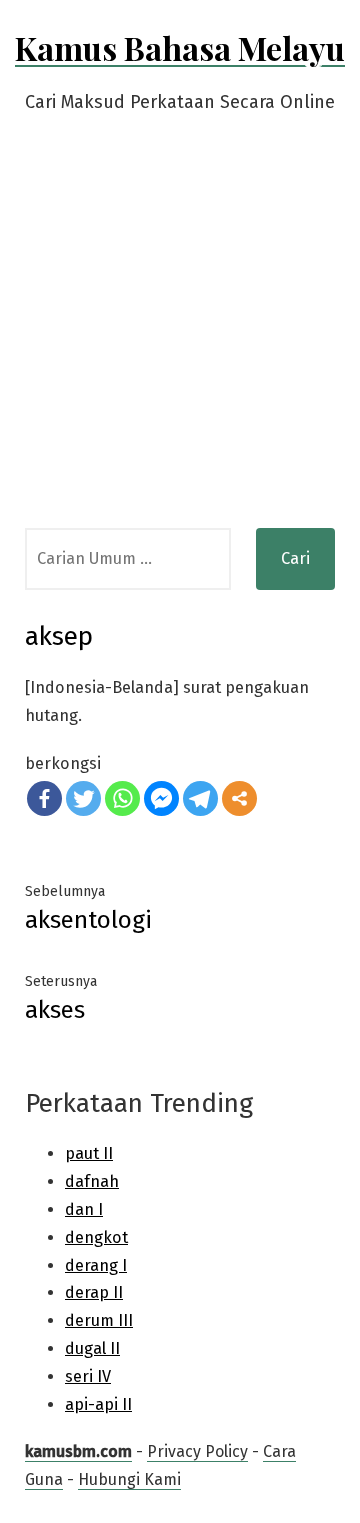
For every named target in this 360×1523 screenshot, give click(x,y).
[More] (239, 798)
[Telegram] (200, 798)
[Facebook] (44, 798)
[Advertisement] (180, 338)
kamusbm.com (78, 1451)
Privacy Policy (197, 1451)
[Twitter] (83, 798)
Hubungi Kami (129, 1479)
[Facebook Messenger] (161, 798)
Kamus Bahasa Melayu (180, 47)
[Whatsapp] (122, 798)
